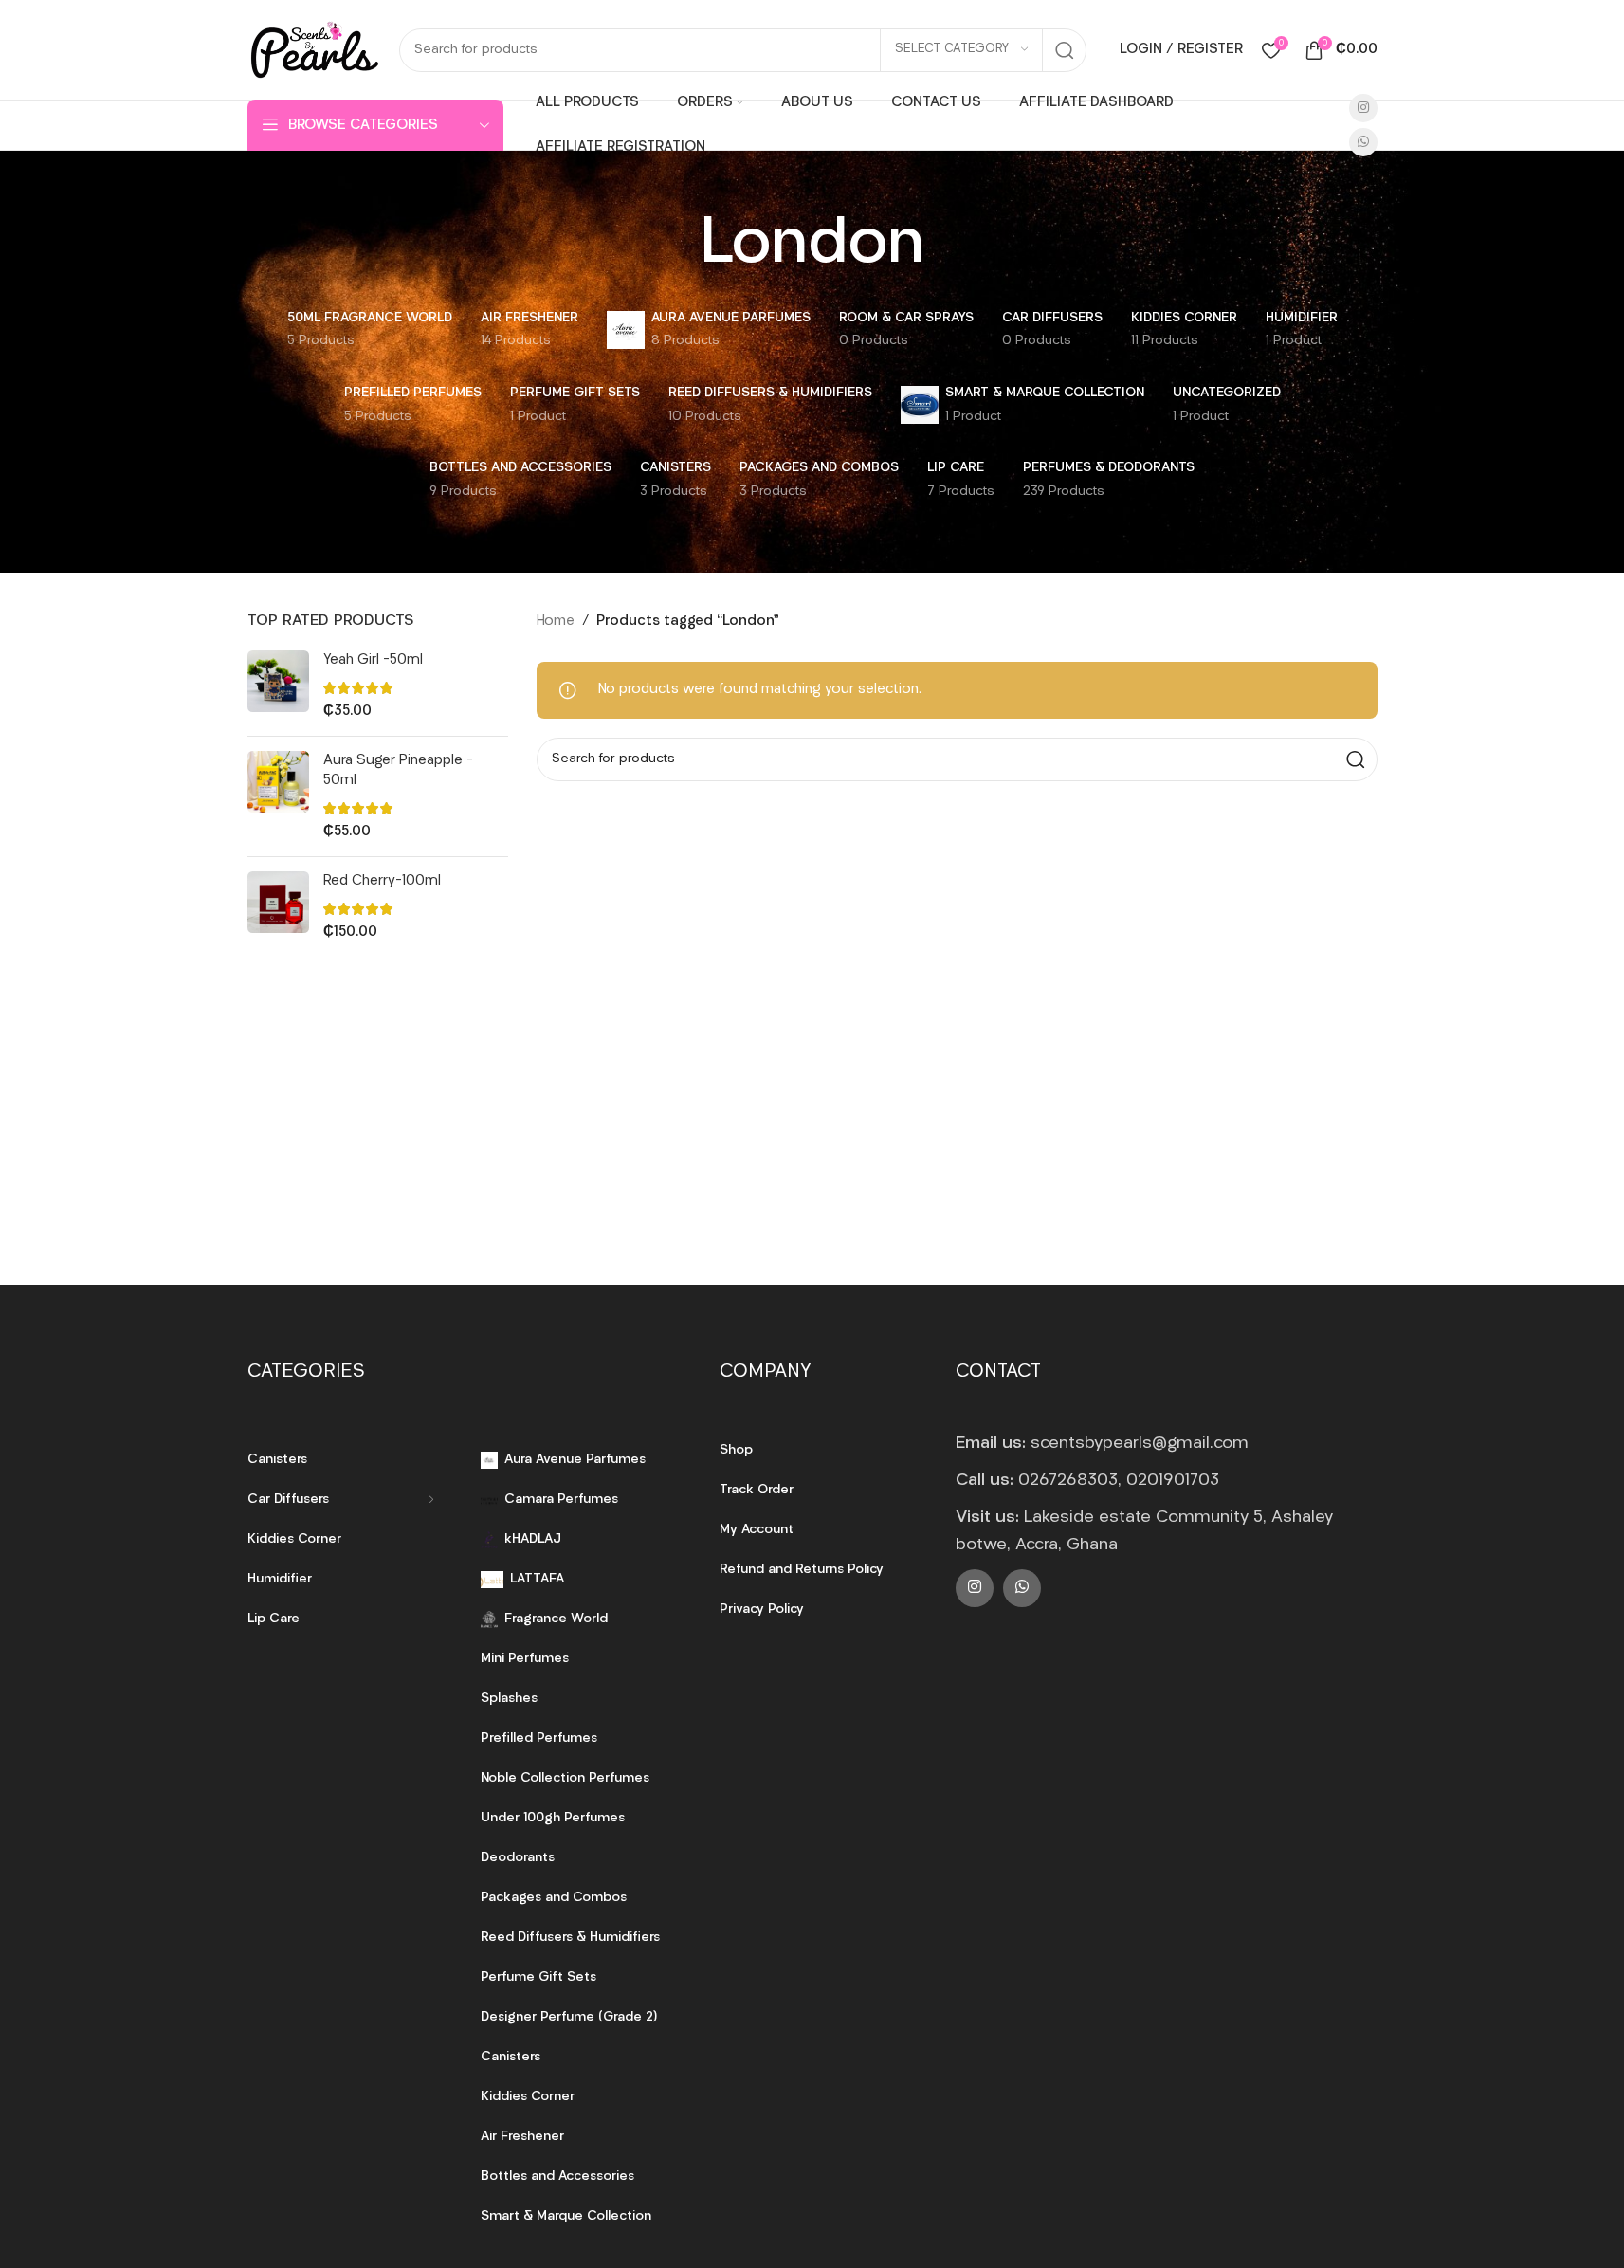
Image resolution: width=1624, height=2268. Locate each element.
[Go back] (676, 247)
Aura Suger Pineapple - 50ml (398, 771)
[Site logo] (314, 50)
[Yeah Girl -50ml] (278, 686)
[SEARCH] (1065, 50)
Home (556, 622)
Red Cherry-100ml (382, 881)
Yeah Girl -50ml (373, 660)
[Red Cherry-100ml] (278, 907)
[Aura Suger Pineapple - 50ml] (278, 796)
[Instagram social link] (1363, 108)
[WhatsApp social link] (1363, 142)
